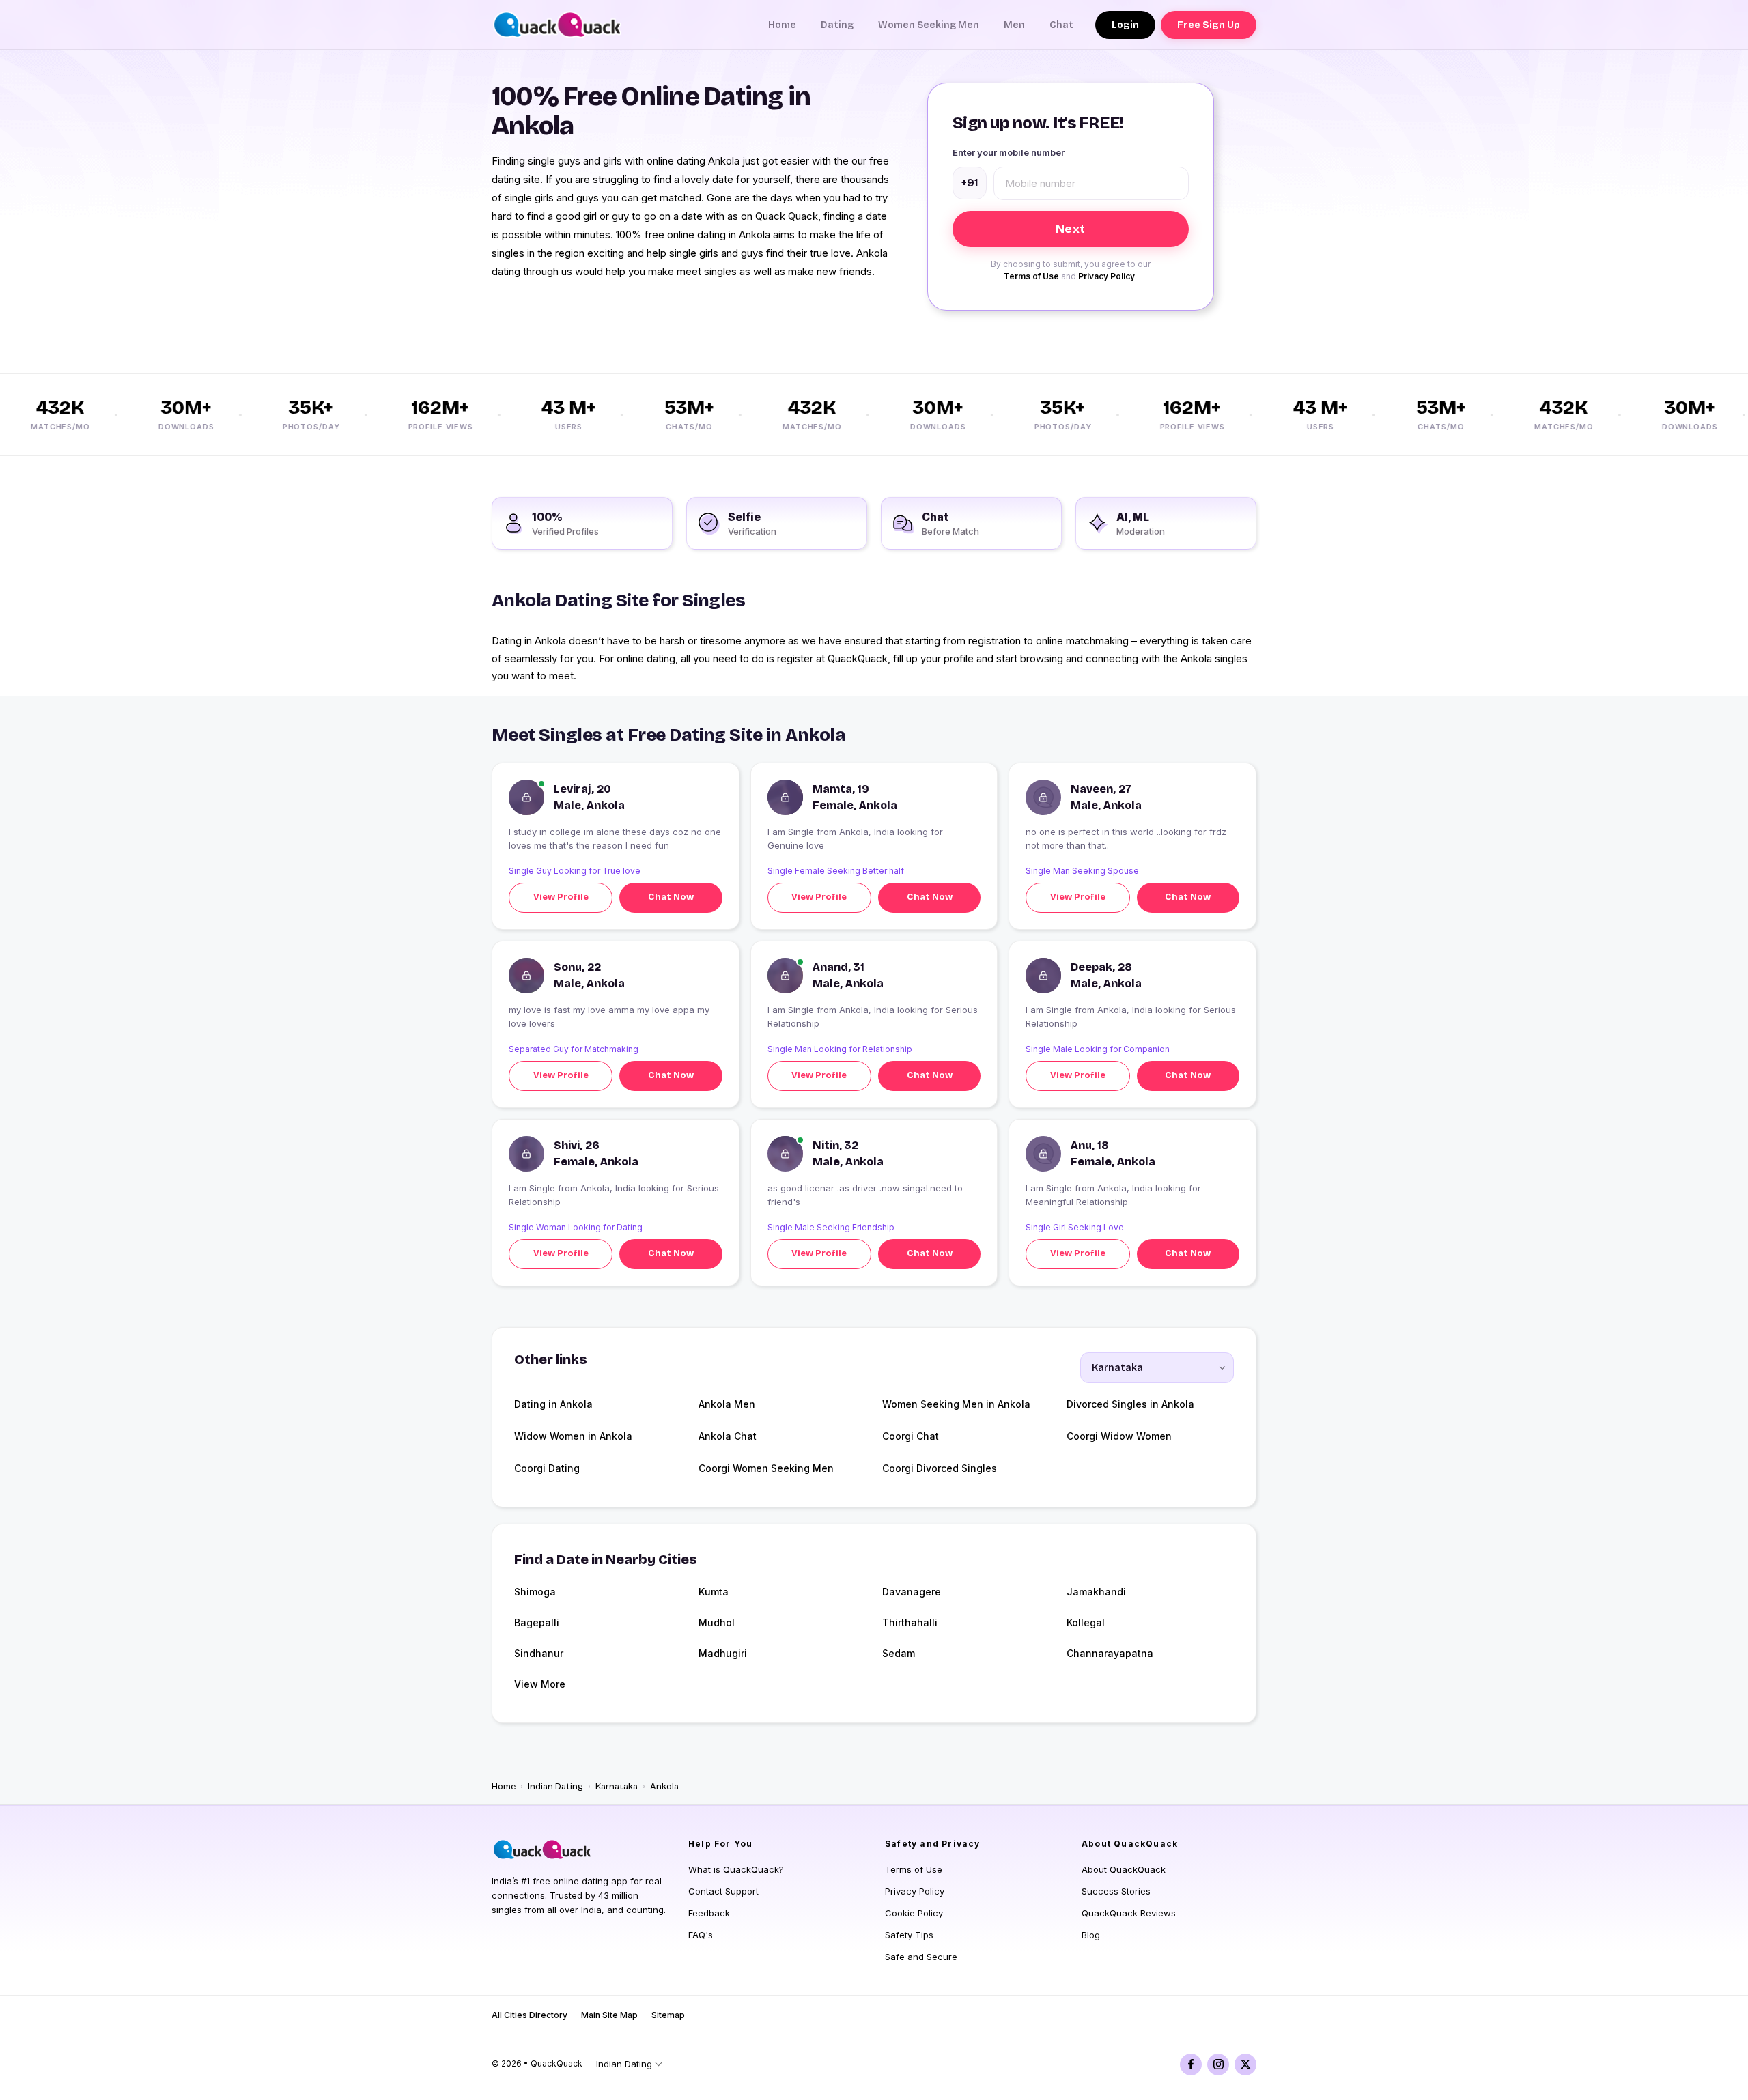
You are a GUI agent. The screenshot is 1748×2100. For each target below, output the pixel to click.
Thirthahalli (910, 1622)
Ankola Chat (728, 1436)
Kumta (714, 1592)
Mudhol (717, 1622)
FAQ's (701, 1935)
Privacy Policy (1106, 276)
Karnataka (617, 1787)
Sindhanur (539, 1653)
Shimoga (535, 1592)
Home (782, 25)
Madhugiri (723, 1653)
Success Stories (1116, 1891)
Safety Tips (909, 1935)
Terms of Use (1031, 276)
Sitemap (668, 2015)
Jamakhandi (1096, 1592)
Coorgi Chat (911, 1436)
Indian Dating (555, 1787)
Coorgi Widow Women (1119, 1436)
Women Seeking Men (929, 25)
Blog (1091, 1935)
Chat (1061, 25)
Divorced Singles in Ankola (1130, 1404)
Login (1125, 25)
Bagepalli (537, 1622)
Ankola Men (727, 1404)
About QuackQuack (1124, 1869)
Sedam (899, 1653)
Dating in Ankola (553, 1404)
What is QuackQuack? (736, 1869)
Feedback (709, 1913)
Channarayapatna (1110, 1653)
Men (1014, 25)
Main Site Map (609, 2015)
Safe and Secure (921, 1957)
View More (540, 1684)
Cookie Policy (914, 1913)
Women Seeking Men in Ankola (956, 1404)
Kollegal (1086, 1622)
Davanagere (912, 1592)
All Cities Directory (530, 2015)
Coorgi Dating (547, 1468)
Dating (837, 25)
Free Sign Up (1209, 25)
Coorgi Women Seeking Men (766, 1468)
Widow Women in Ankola (573, 1436)
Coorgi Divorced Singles (940, 1468)
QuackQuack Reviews (1129, 1913)
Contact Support (723, 1891)
